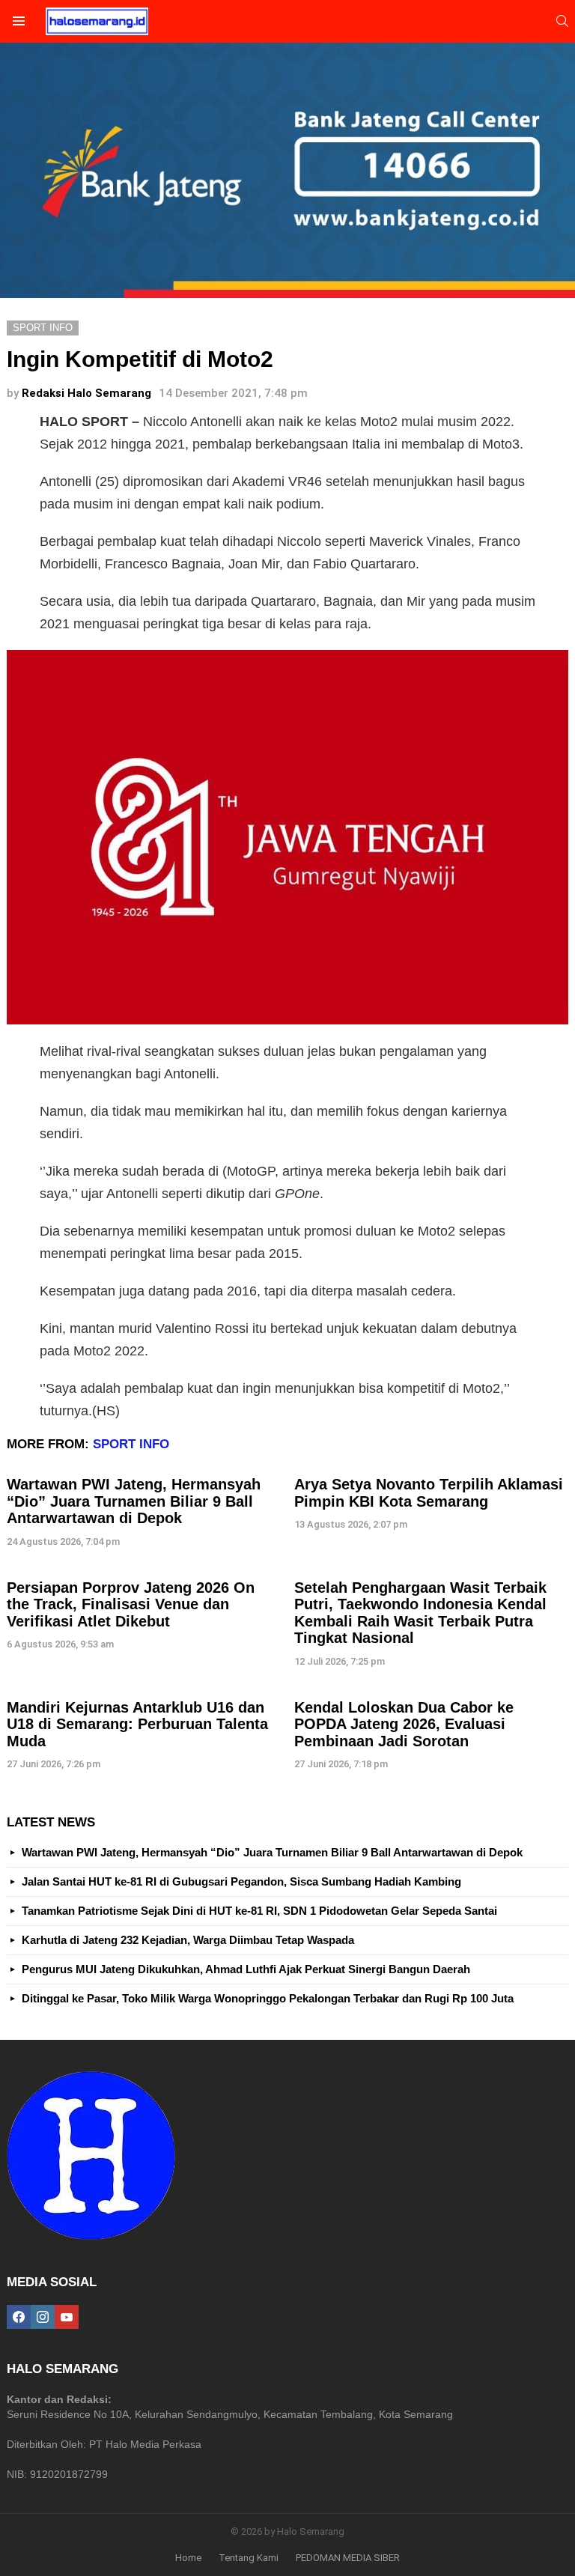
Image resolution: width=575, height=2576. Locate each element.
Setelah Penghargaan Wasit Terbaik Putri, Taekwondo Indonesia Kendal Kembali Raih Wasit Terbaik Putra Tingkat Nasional (420, 1613)
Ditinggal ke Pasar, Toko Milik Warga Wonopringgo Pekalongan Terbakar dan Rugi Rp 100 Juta (268, 1998)
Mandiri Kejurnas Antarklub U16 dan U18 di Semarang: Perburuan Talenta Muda (137, 1724)
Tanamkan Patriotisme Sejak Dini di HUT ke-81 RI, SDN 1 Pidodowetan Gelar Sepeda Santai (259, 1911)
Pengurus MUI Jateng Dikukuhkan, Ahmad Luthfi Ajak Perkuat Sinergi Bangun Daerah (246, 1969)
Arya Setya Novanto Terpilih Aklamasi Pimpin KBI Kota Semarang (429, 1493)
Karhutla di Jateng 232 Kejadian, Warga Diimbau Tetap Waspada (188, 1940)
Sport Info (131, 1444)
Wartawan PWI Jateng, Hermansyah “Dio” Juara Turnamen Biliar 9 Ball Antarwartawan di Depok (134, 1501)
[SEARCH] (562, 21)
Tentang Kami (249, 2558)
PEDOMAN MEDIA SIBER (348, 2558)
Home (188, 2558)
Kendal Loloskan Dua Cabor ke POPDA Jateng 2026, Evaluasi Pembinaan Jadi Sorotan (404, 1724)
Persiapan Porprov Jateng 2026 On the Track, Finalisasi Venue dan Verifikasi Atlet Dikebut (131, 1604)
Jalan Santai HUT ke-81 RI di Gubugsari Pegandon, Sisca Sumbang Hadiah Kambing (241, 1881)
